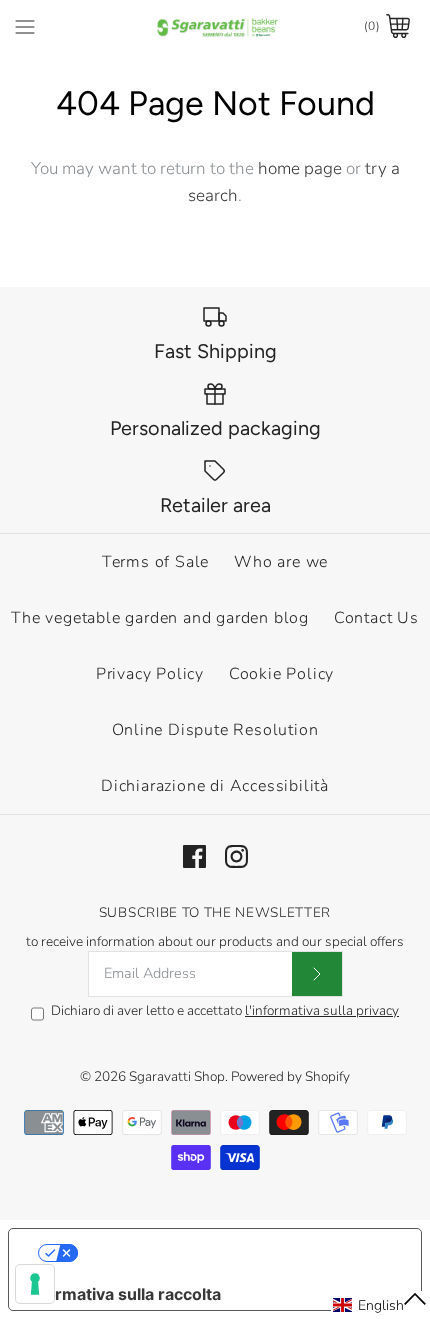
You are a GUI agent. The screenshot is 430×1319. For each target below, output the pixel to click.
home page (300, 168)
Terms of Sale (155, 562)
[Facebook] (194, 856)
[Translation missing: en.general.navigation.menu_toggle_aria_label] (25, 26)
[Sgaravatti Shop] (215, 26)
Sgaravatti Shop (177, 1076)
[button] (380, 1305)
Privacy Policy (150, 674)
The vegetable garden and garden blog (160, 618)
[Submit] (317, 974)
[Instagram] (236, 856)
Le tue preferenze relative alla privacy (235, 1253)
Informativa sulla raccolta (123, 1294)
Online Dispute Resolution (215, 730)
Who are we (281, 562)
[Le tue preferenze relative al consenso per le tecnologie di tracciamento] (35, 1284)
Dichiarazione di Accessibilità (215, 786)
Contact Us (376, 618)
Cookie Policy (281, 674)
